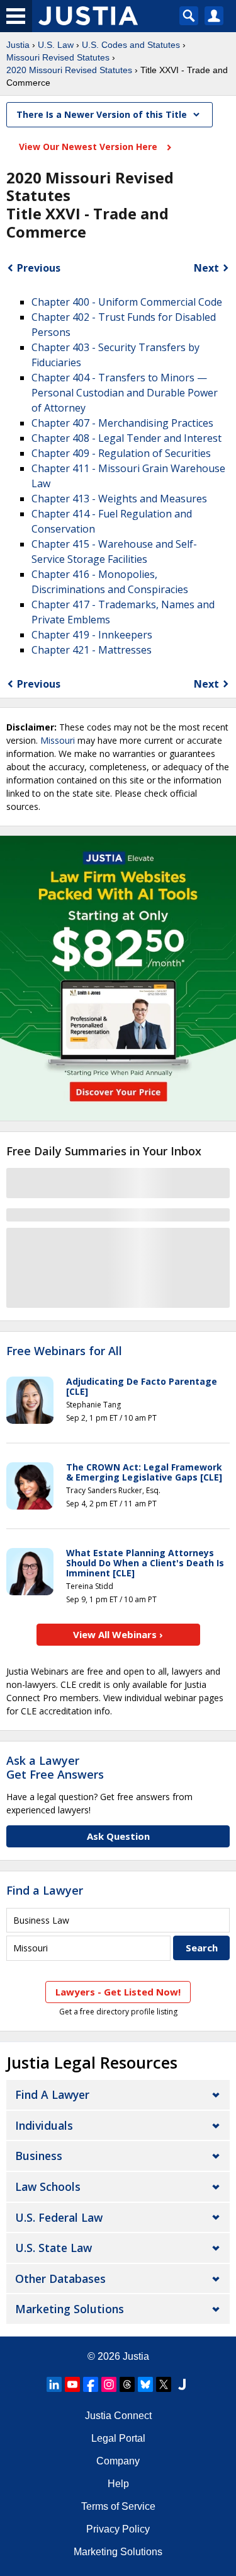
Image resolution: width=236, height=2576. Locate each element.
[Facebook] (91, 2384)
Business (39, 2156)
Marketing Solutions (70, 2309)
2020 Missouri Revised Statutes (69, 70)
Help (118, 2484)
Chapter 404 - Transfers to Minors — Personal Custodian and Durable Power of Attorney (125, 393)
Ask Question (118, 1836)
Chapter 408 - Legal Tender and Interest (126, 438)
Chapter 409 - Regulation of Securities (121, 453)
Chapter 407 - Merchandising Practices (122, 423)
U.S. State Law (53, 2248)
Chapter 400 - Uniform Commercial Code (127, 302)
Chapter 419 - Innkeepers (92, 635)
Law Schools (48, 2186)
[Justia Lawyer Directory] (182, 2384)
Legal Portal (118, 2438)
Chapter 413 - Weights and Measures (119, 499)
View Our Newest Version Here (89, 147)
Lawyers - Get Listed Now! (118, 1992)
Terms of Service (118, 2506)
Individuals (44, 2125)
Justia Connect (118, 2416)
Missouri (58, 740)
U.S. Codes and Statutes (131, 45)
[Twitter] (164, 2384)
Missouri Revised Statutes (58, 57)
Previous (39, 268)
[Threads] (127, 2384)
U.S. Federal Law (59, 2217)
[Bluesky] (145, 2384)
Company (118, 2461)
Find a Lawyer (45, 1890)
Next (206, 268)
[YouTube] (72, 2384)
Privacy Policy (118, 2529)
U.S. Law (56, 45)
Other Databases (60, 2279)
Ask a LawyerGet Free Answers (55, 1767)
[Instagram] (109, 2384)
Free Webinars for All (64, 1351)
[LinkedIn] (54, 2384)
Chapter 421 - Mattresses (92, 650)
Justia (18, 45)
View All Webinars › (118, 1634)
